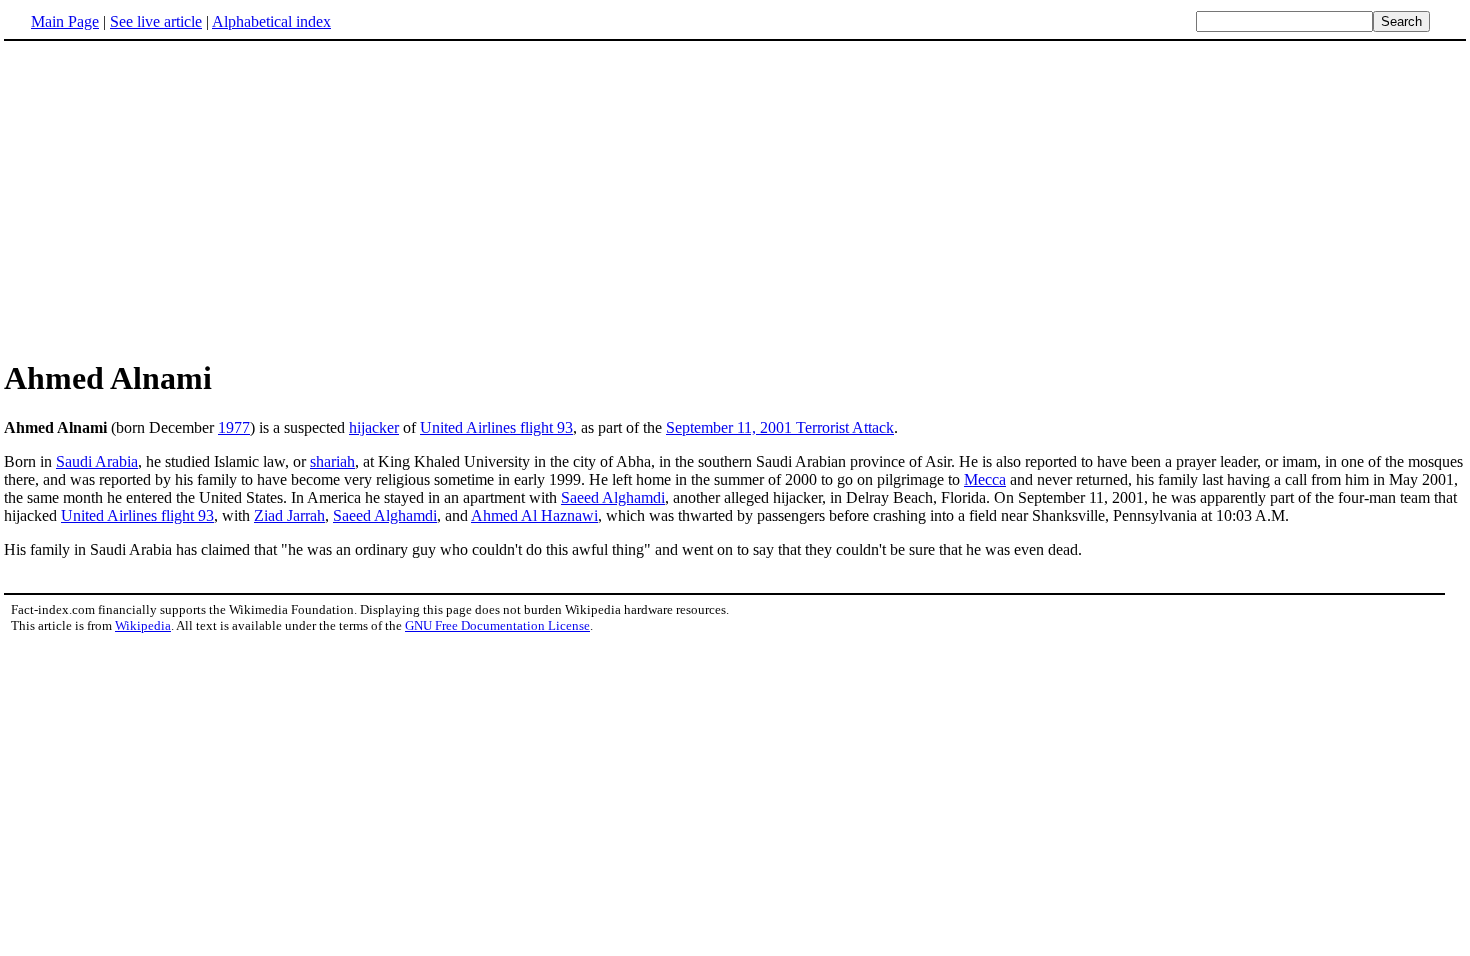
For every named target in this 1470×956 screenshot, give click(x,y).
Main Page (65, 21)
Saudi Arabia (97, 461)
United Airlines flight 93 (496, 427)
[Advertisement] (172, 199)
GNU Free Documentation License (497, 625)
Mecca (985, 479)
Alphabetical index (271, 21)
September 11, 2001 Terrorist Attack (780, 427)
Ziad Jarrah (289, 515)
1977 (234, 427)
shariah (332, 461)
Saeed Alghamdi (613, 497)
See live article (156, 21)
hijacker (374, 427)
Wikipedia (143, 625)
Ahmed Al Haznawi (534, 515)
